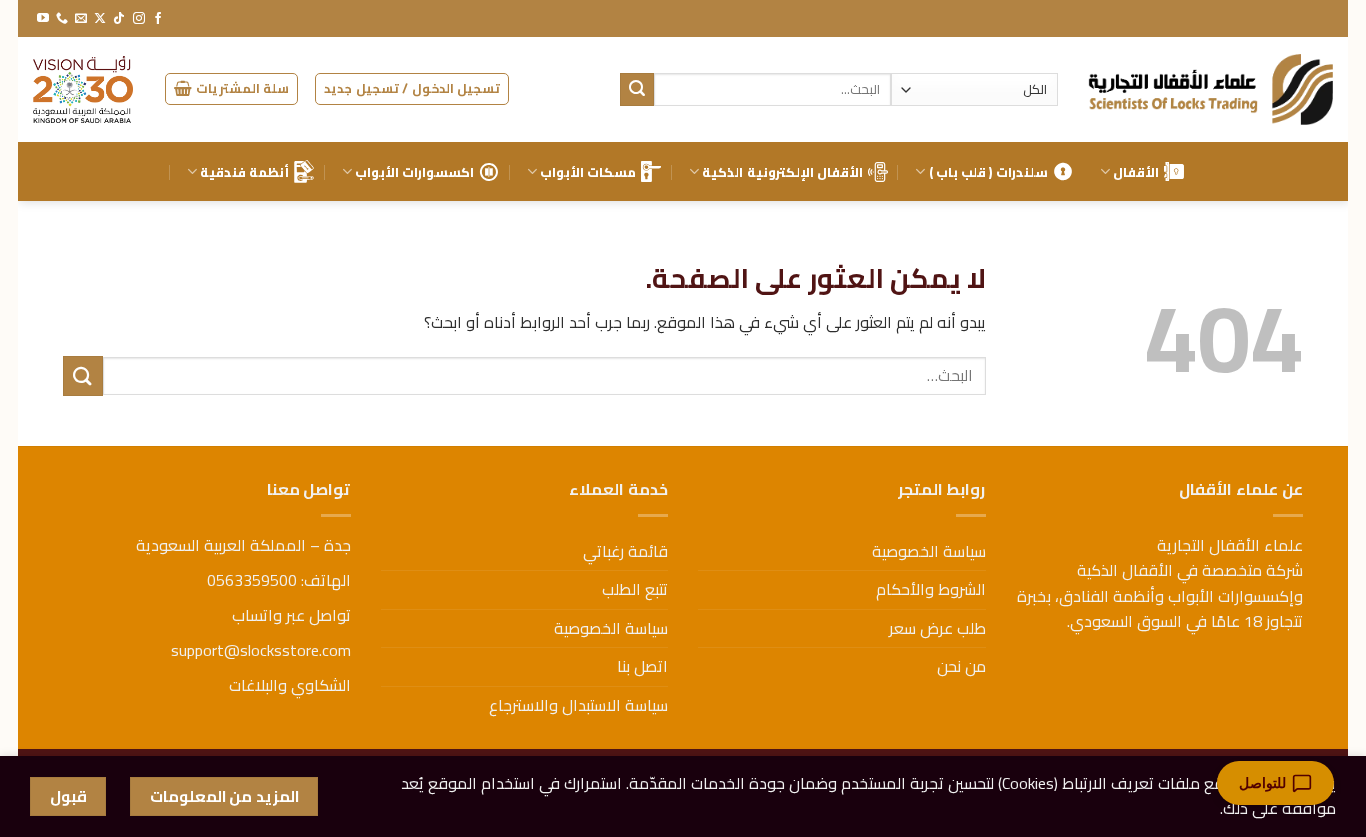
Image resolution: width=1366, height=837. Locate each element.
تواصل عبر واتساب (291, 615)
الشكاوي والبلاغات (290, 685)
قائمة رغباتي (625, 551)
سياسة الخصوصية (929, 551)
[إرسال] (637, 90)
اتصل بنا (642, 666)
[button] (412, 89)
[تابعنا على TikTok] (119, 19)
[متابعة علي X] (100, 19)
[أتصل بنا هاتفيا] (62, 19)
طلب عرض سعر (937, 628)
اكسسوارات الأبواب (414, 172)
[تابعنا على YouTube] (43, 19)
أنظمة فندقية (244, 172)
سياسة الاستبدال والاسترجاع (578, 705)
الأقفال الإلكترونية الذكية (782, 172)
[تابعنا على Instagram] (139, 19)
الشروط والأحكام (931, 589)
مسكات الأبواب (588, 172)
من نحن (961, 666)
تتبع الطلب (635, 589)
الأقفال (1136, 172)
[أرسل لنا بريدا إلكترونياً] (81, 19)
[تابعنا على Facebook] (158, 19)
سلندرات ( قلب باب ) (988, 172)
